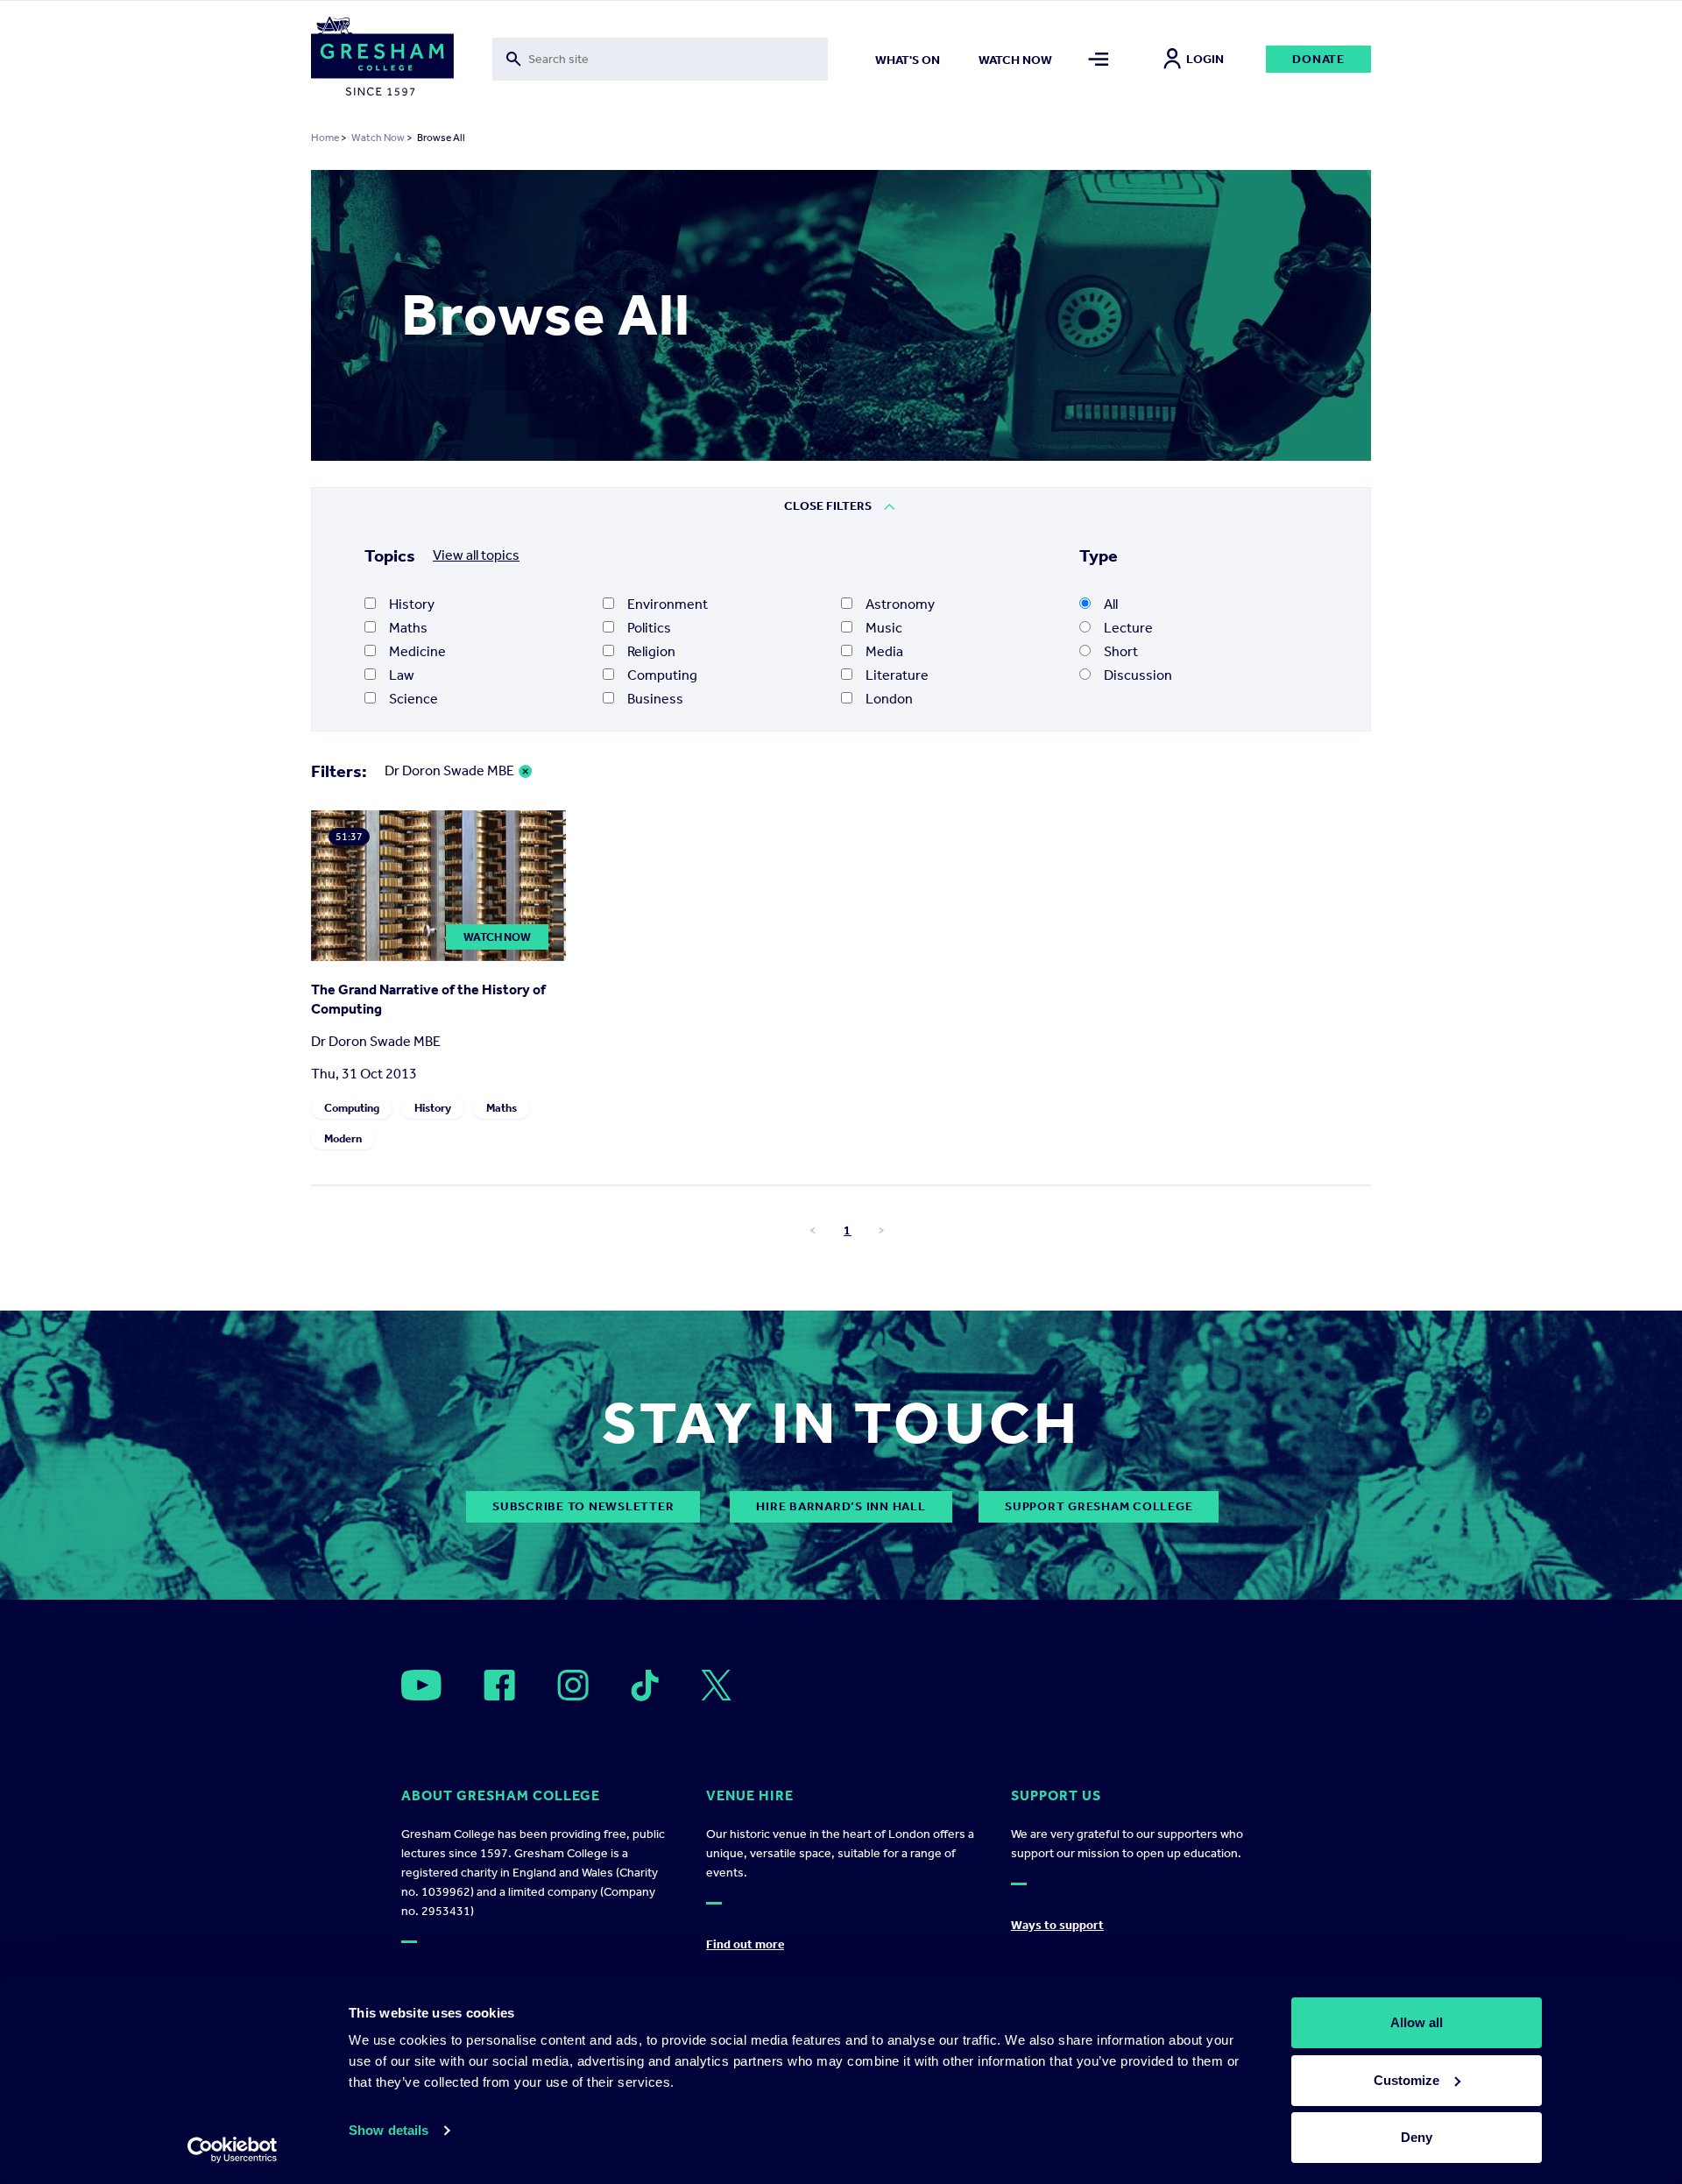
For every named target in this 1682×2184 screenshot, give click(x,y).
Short (1121, 651)
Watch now (1015, 60)
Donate (1318, 59)
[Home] (382, 60)
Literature (897, 675)
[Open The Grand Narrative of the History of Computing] (438, 956)
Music (884, 628)
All (1111, 604)
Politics (649, 628)
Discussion (1138, 675)
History (412, 604)
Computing (662, 675)
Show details (389, 2130)
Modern (343, 1138)
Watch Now (378, 138)
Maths (408, 628)
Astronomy (900, 604)
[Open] (421, 1685)
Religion (651, 651)
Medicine (417, 651)
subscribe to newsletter (583, 1506)
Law (402, 675)
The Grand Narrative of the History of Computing (428, 999)
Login (1205, 59)
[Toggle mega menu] (1099, 59)
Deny (1417, 2137)
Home (325, 138)
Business (655, 699)
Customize (1406, 2080)
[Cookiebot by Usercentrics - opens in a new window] (233, 2150)
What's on (908, 60)
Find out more (745, 1944)
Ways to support (1057, 1925)
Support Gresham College (1099, 1506)
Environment (668, 604)
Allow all (1417, 2022)
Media (884, 651)
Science (413, 699)
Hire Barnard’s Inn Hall (841, 1506)
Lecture (1128, 628)
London (889, 699)
